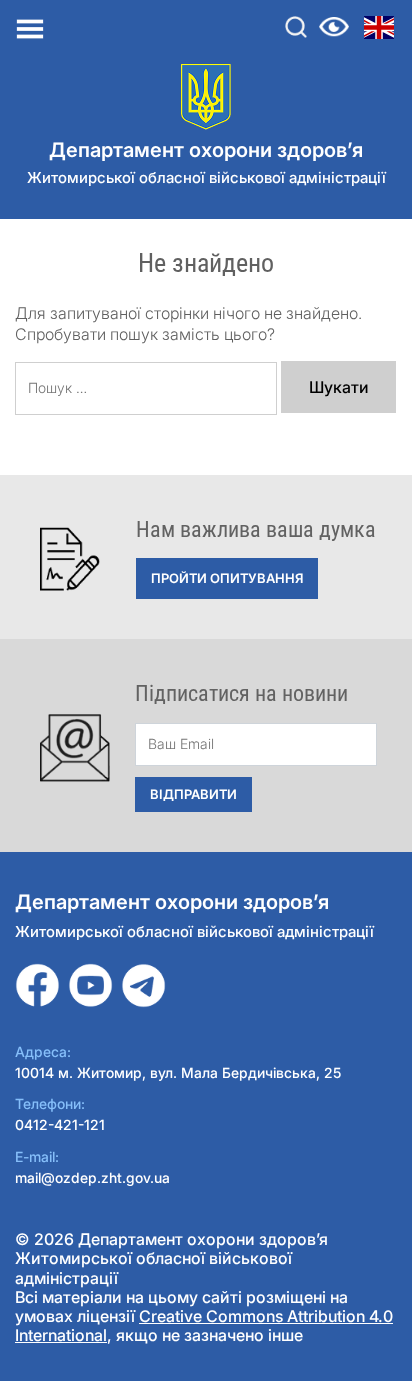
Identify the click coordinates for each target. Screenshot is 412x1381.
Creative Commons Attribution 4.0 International (204, 1325)
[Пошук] (296, 27)
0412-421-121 (60, 1124)
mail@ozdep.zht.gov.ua (92, 1177)
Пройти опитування (227, 578)
